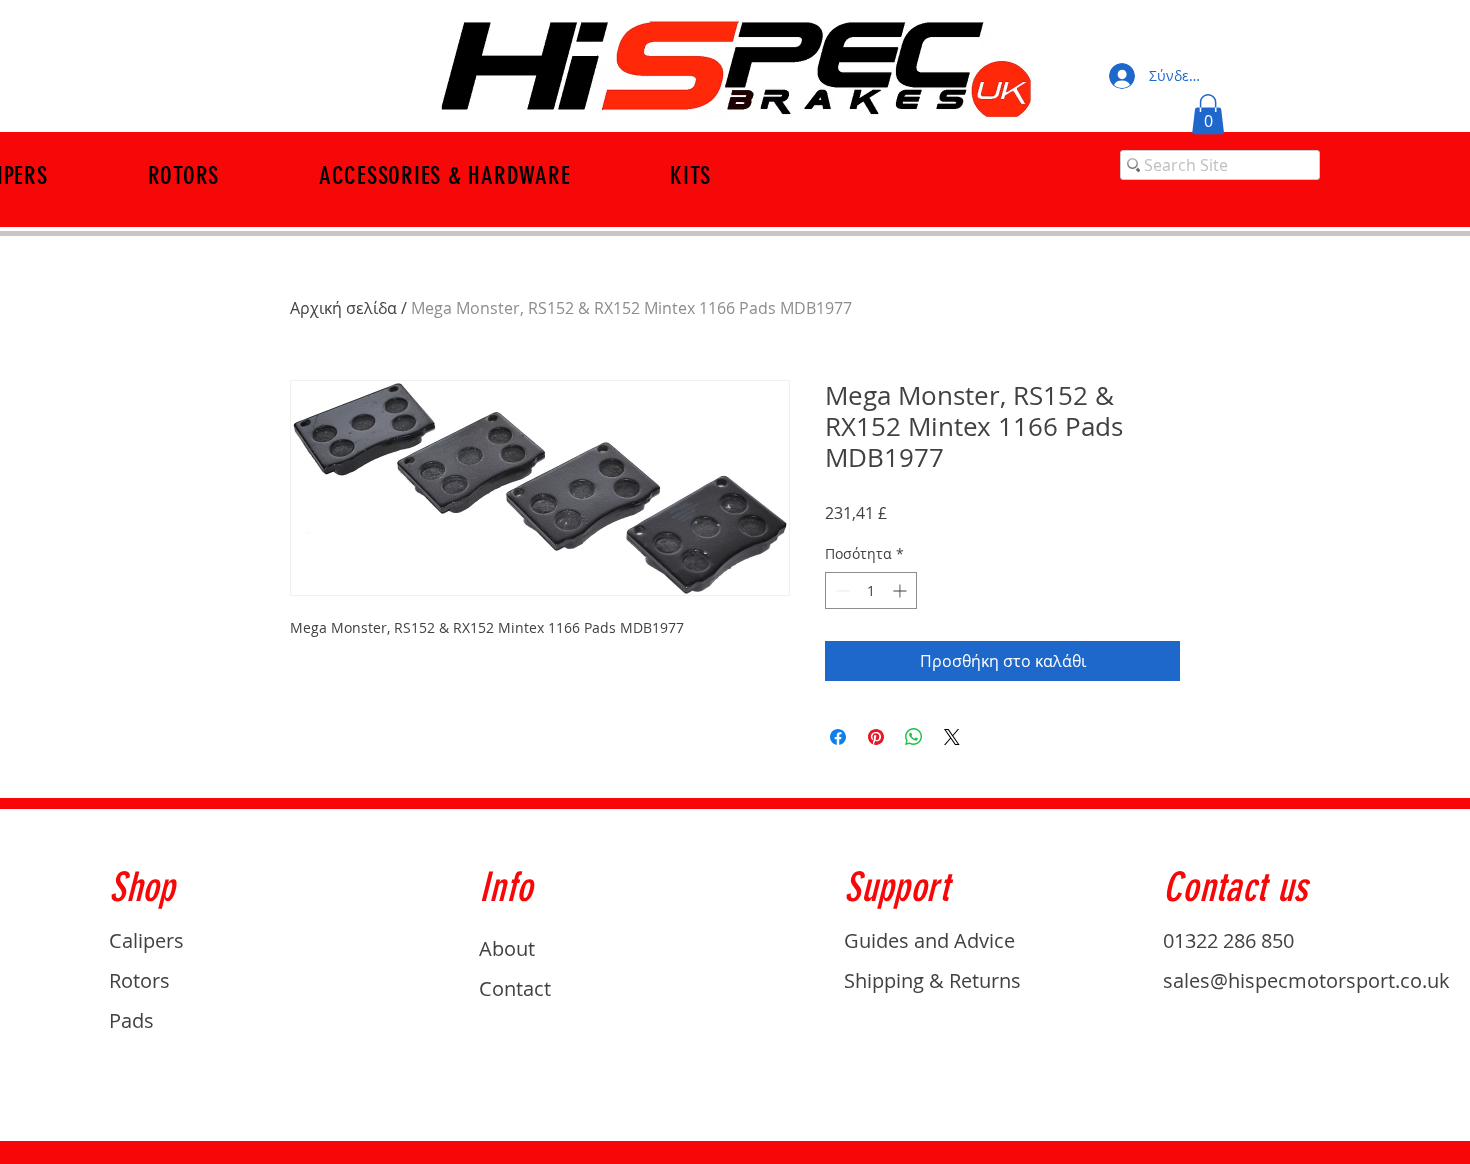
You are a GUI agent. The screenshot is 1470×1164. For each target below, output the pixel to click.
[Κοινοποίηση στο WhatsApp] (914, 737)
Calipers (146, 940)
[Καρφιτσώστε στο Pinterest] (876, 737)
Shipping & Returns (932, 980)
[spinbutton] (871, 590)
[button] (1208, 114)
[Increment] (901, 590)
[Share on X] (952, 737)
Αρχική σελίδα (343, 308)
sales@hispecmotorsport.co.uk (1306, 980)
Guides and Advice (929, 940)
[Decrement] (840, 590)
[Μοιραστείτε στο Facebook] (838, 737)
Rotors (139, 980)
